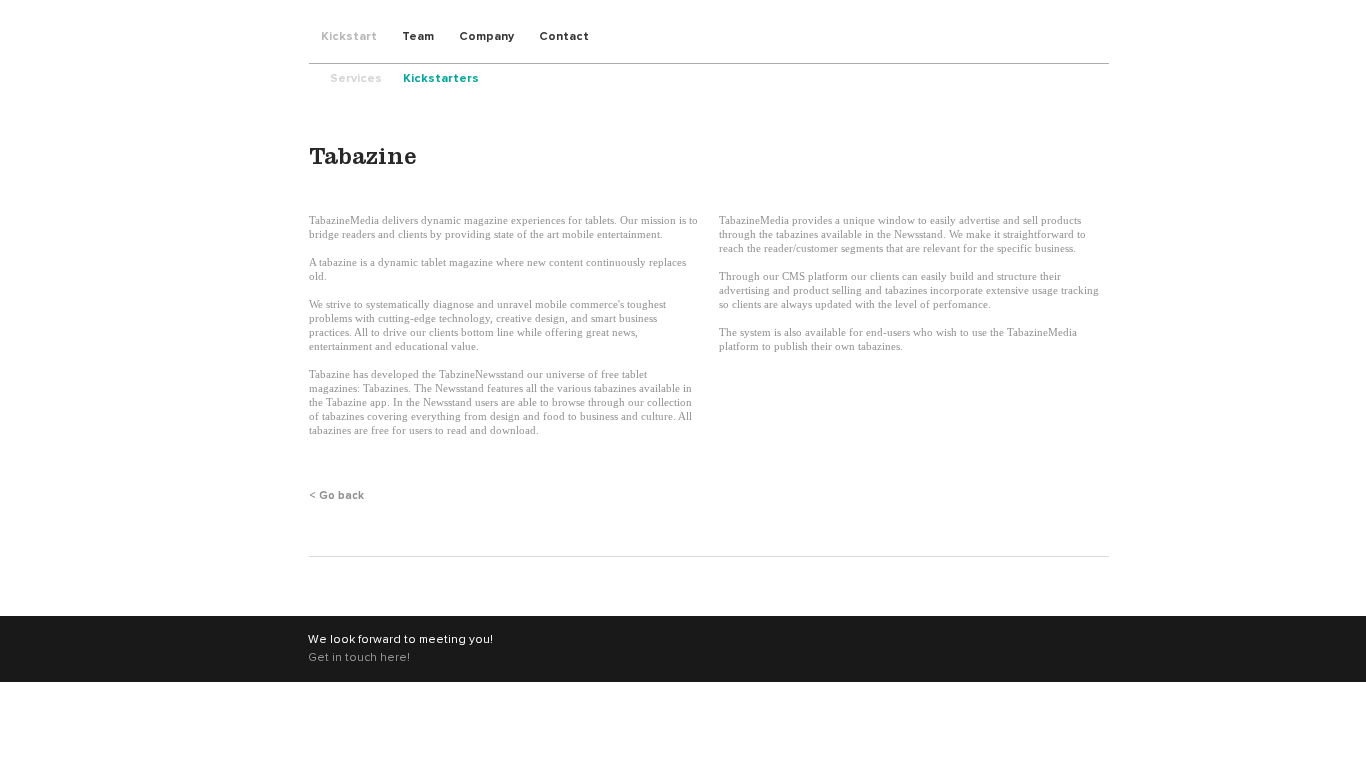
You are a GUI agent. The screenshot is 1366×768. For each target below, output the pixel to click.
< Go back (336, 495)
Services (356, 79)
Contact (564, 37)
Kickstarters (441, 79)
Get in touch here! (359, 658)
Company (486, 37)
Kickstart (349, 37)
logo (276, 32)
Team (418, 37)
